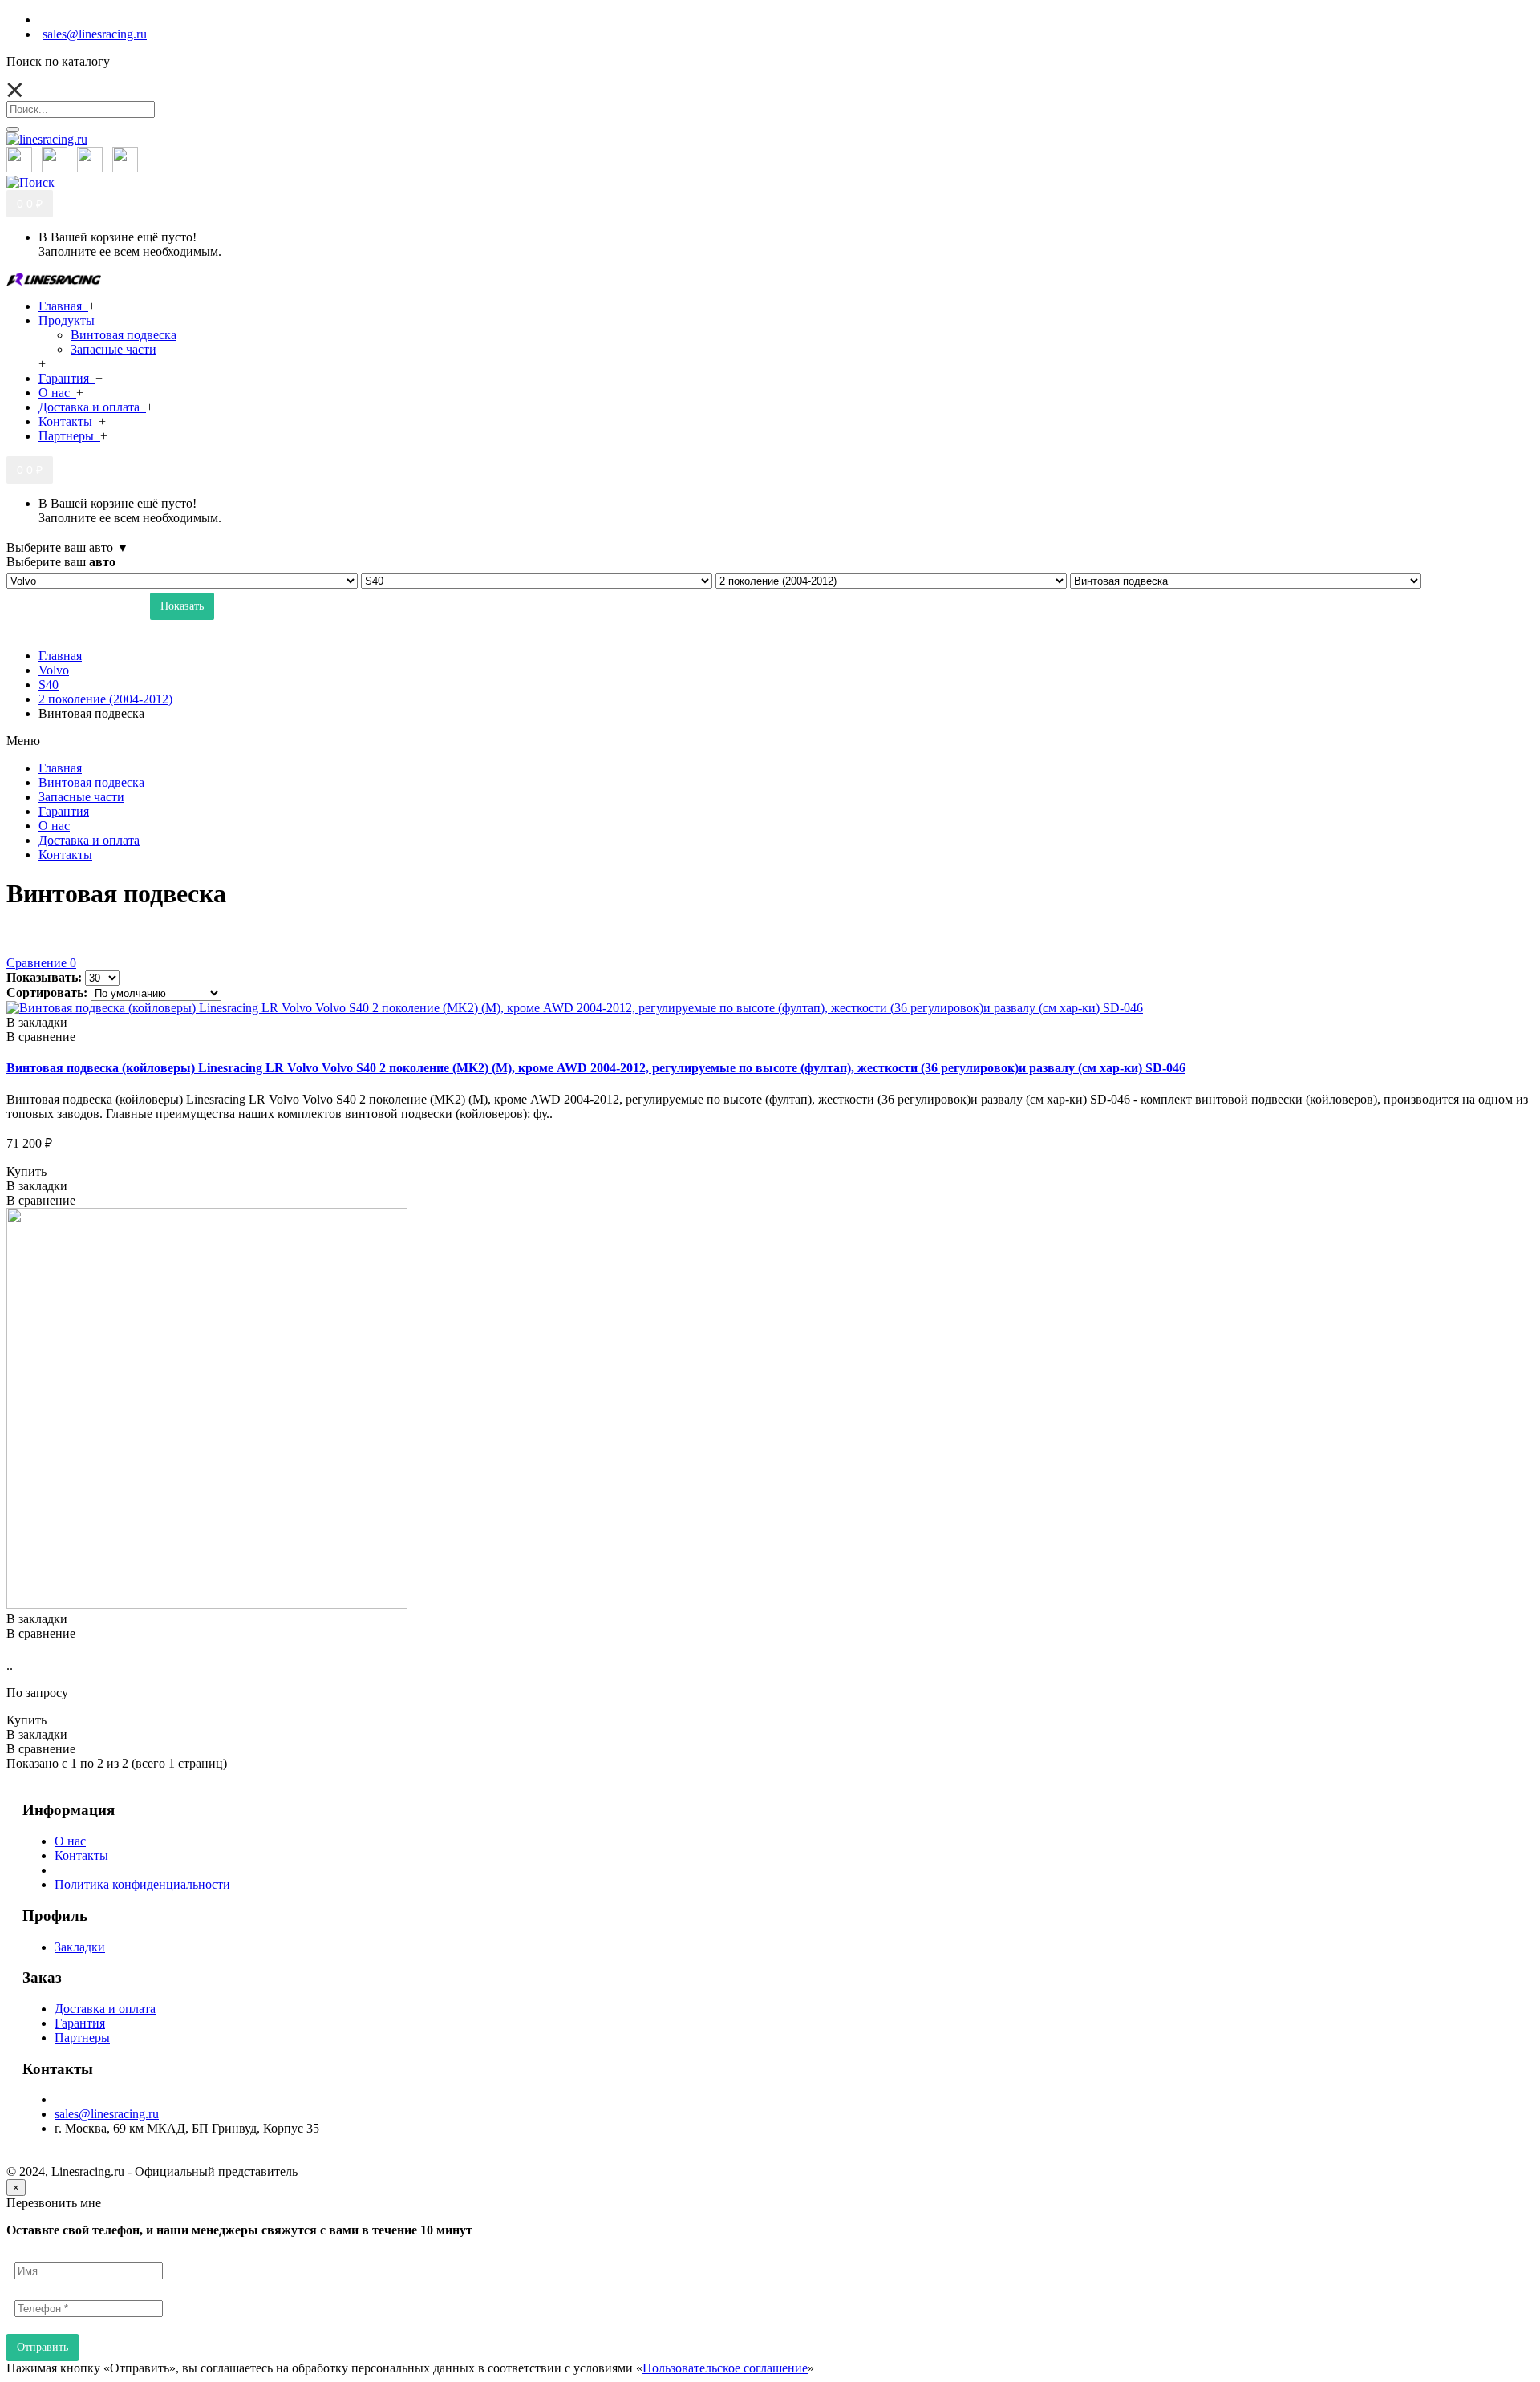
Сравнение (41, 963)
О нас (70, 1841)
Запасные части (113, 349)
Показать (182, 606)
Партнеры (82, 2038)
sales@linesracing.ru (107, 2114)
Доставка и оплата (105, 2009)
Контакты (81, 1855)
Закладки (80, 1947)
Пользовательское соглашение (725, 2368)
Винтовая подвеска (124, 335)
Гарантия (80, 2023)
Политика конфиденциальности (142, 1884)
